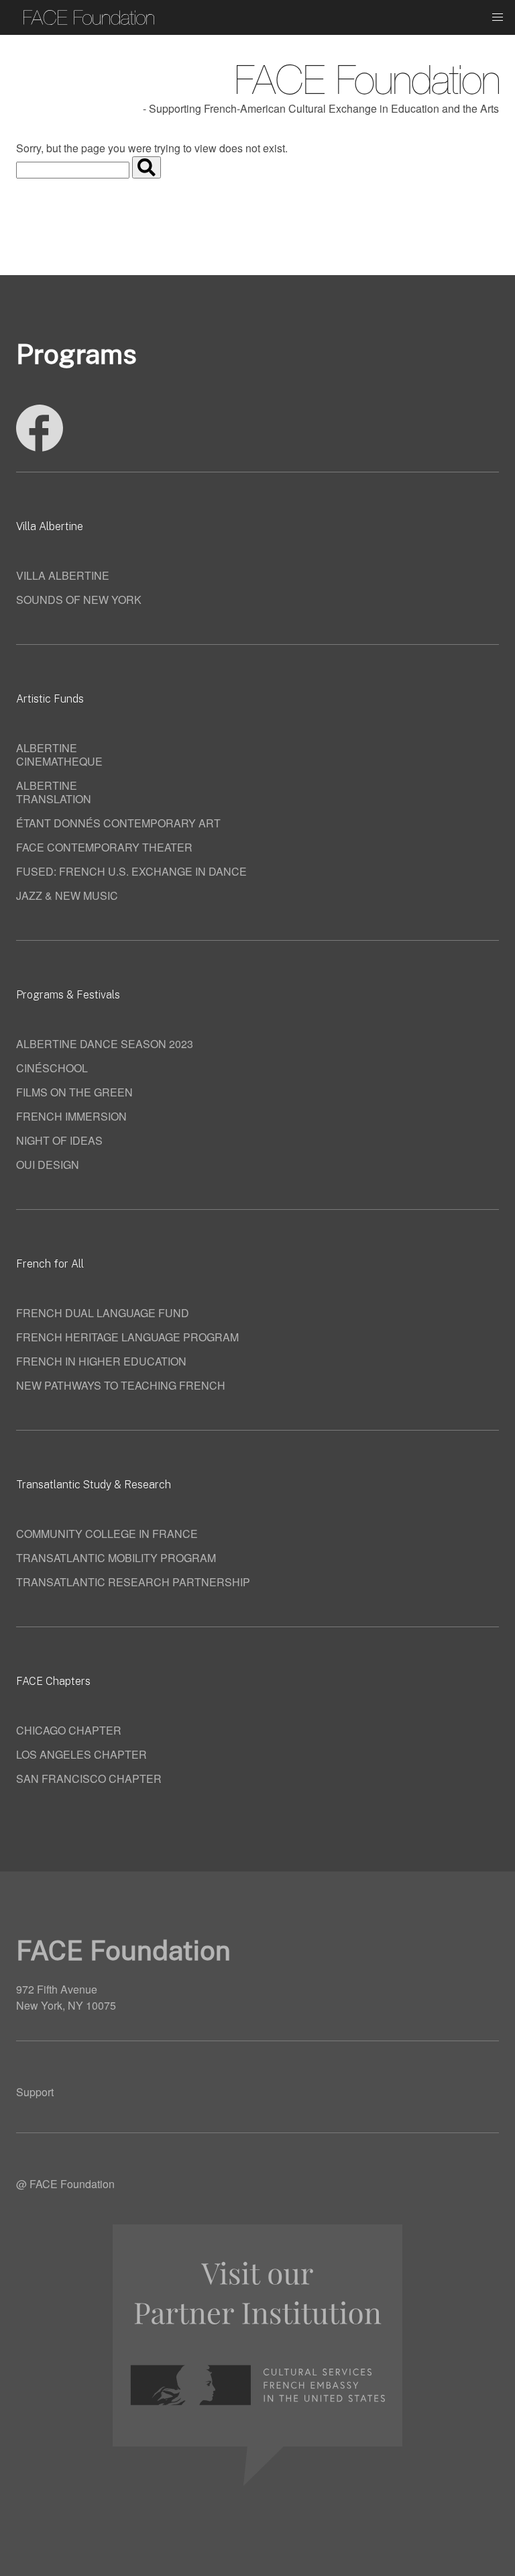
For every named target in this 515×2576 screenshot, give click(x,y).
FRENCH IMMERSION (71, 1116)
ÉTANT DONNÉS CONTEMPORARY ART (118, 823)
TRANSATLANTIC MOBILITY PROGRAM (116, 1558)
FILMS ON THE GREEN (74, 1092)
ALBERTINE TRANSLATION (54, 792)
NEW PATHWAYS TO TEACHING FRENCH (121, 1385)
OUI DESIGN (48, 1165)
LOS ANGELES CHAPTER (81, 1754)
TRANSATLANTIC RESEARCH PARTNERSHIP (133, 1582)
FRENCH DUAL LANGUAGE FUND (103, 1313)
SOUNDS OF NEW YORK (79, 600)
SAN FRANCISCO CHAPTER (89, 1779)
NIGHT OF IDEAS (59, 1140)
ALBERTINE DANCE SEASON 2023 (105, 1044)
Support (35, 2092)
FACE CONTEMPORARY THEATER (104, 847)
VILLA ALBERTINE (63, 575)
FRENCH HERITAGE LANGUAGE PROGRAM (127, 1337)
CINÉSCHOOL (52, 1068)
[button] (498, 17)
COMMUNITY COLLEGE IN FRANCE (107, 1534)
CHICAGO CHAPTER (69, 1730)
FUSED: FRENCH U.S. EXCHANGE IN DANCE (131, 871)
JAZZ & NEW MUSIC (67, 895)
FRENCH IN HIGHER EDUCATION (101, 1361)
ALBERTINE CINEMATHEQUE (59, 755)
